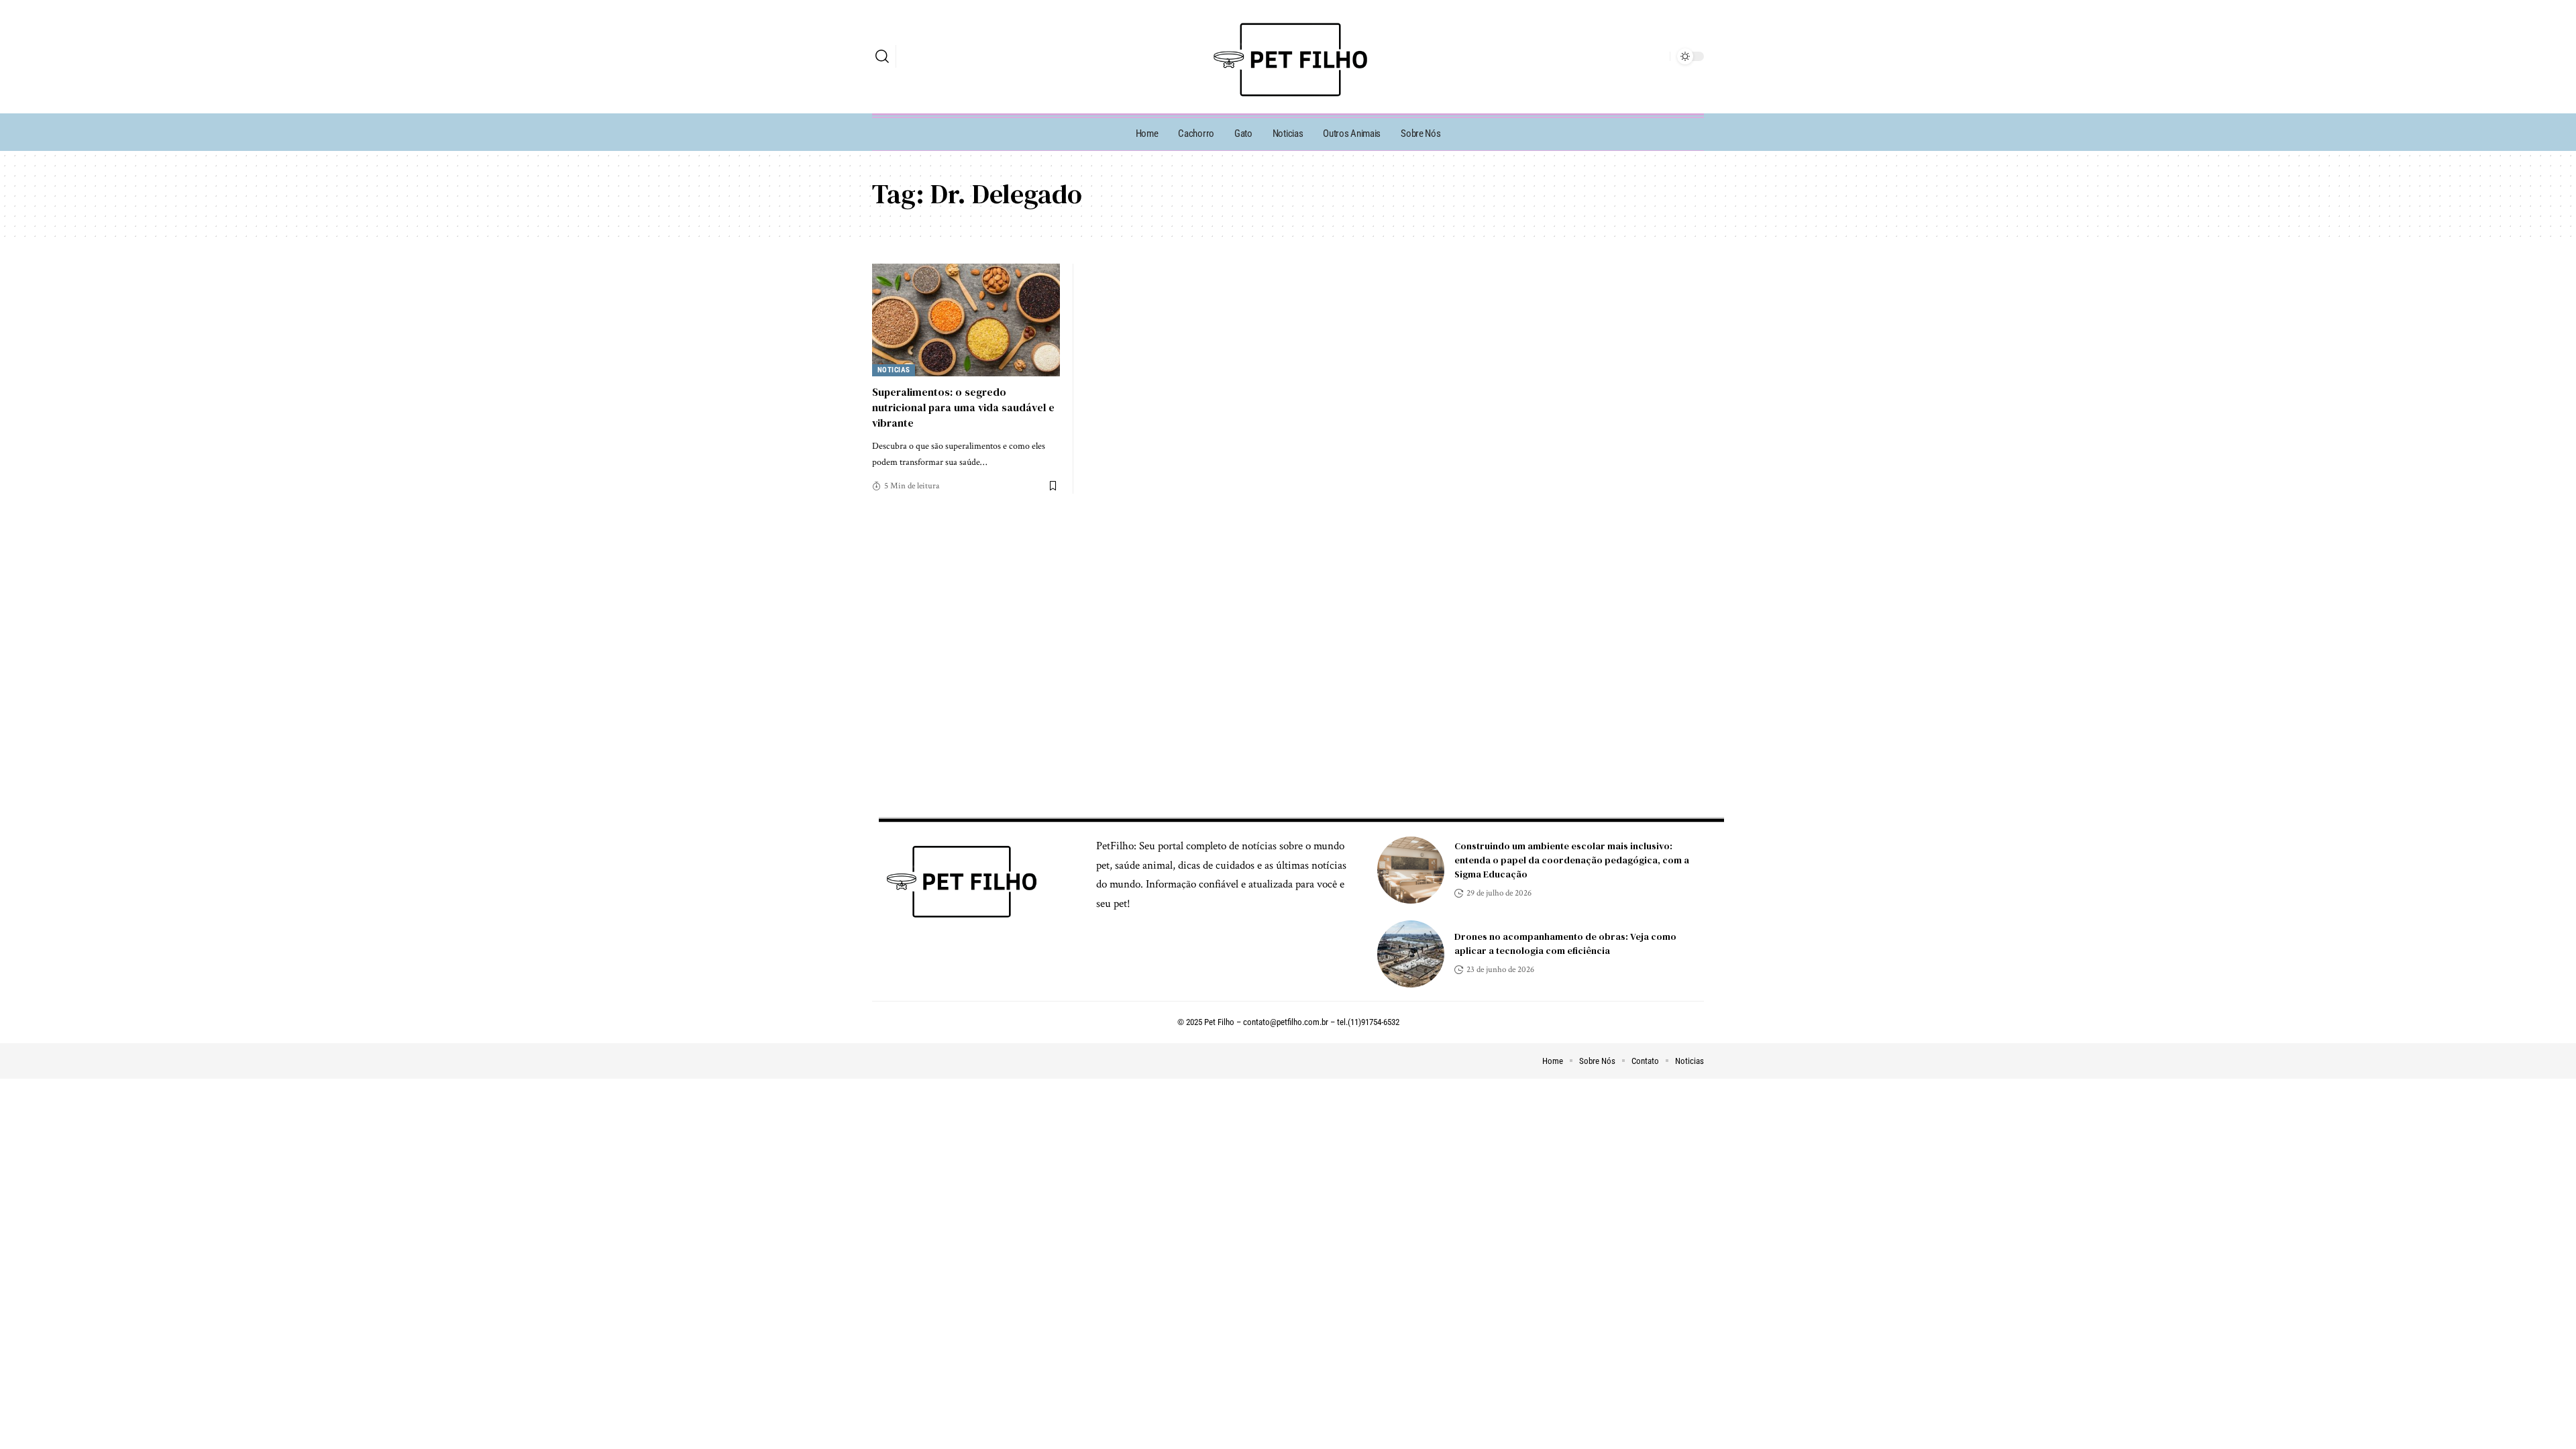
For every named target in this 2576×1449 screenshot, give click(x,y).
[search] (882, 56)
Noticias (894, 370)
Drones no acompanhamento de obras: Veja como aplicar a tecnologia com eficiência (1565, 944)
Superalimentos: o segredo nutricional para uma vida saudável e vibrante (963, 407)
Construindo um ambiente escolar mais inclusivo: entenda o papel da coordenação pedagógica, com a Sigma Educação (1572, 860)
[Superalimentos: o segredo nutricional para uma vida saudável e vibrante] (966, 320)
